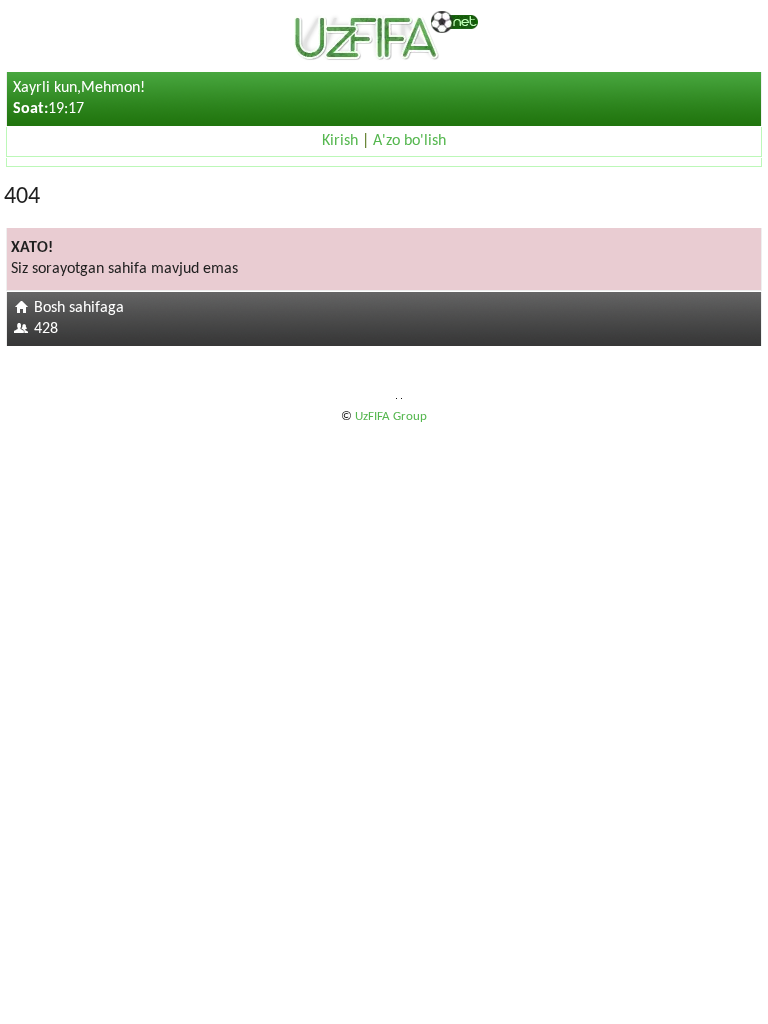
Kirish (340, 141)
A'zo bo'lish (409, 141)
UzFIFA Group (391, 416)
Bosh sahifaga (79, 308)
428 (46, 329)
